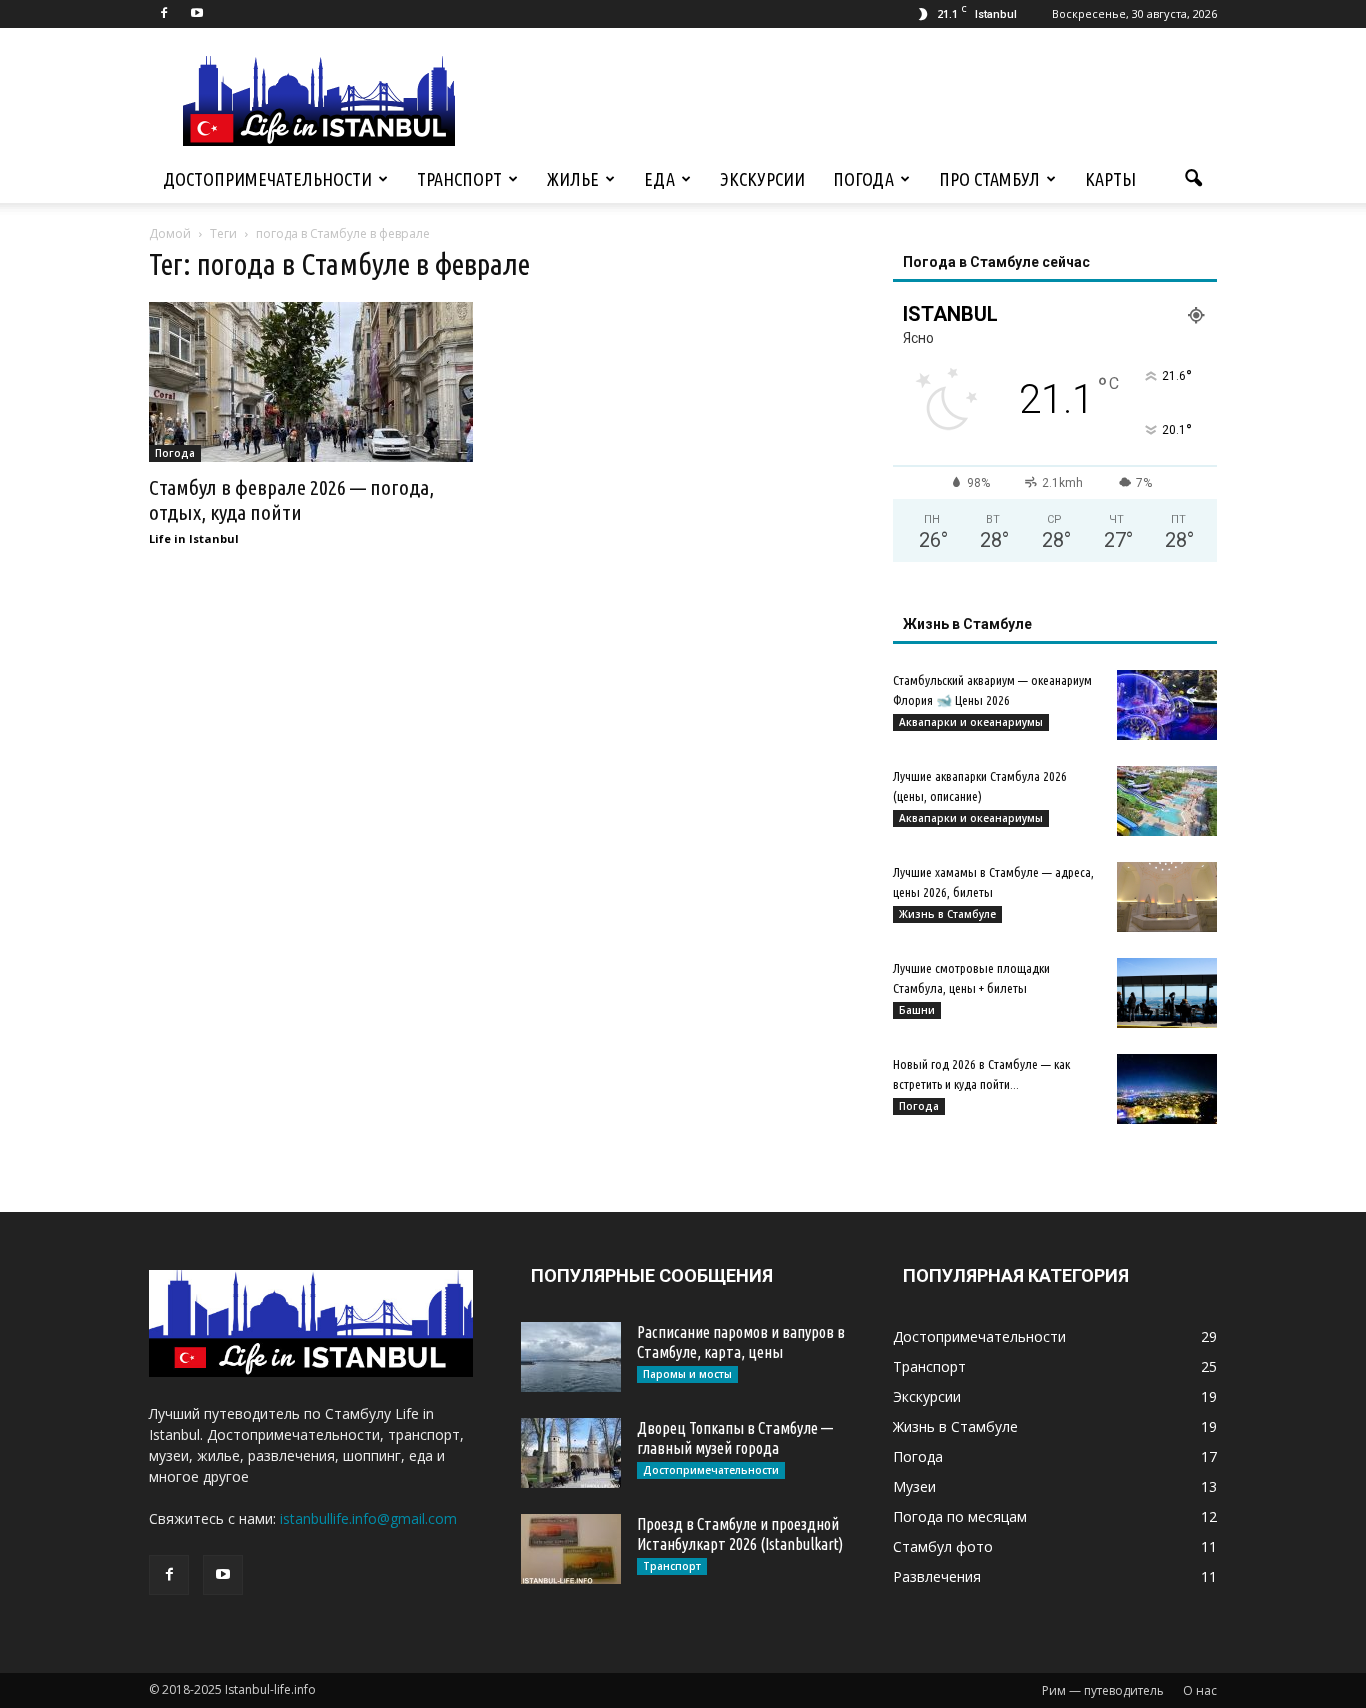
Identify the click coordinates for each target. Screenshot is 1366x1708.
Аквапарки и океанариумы (971, 722)
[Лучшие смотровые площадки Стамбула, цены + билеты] (1167, 993)
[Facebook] (164, 14)
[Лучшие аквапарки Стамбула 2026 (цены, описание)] (1167, 801)
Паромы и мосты (687, 1374)
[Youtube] (197, 14)
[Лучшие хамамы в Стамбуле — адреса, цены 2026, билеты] (1167, 897)
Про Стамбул (989, 179)
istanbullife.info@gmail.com (368, 1518)
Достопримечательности (267, 179)
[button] (1193, 179)
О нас (1200, 1690)
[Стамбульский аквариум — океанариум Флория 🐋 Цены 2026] (1167, 705)
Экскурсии (762, 179)
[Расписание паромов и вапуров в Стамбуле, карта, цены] (571, 1357)
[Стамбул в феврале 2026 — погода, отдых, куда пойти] (311, 382)
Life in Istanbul (194, 538)
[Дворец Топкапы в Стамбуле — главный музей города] (571, 1453)
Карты (1110, 179)
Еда (659, 179)
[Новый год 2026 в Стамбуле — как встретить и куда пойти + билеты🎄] (1167, 1089)
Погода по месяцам (960, 1516)
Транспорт (459, 179)
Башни (917, 1010)
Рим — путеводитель (1103, 1690)
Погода (863, 179)
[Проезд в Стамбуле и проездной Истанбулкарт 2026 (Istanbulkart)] (571, 1549)
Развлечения (937, 1576)
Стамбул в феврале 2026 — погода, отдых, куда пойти (291, 499)
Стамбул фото (943, 1546)
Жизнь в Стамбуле (947, 914)
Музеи (914, 1486)
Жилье (573, 179)
